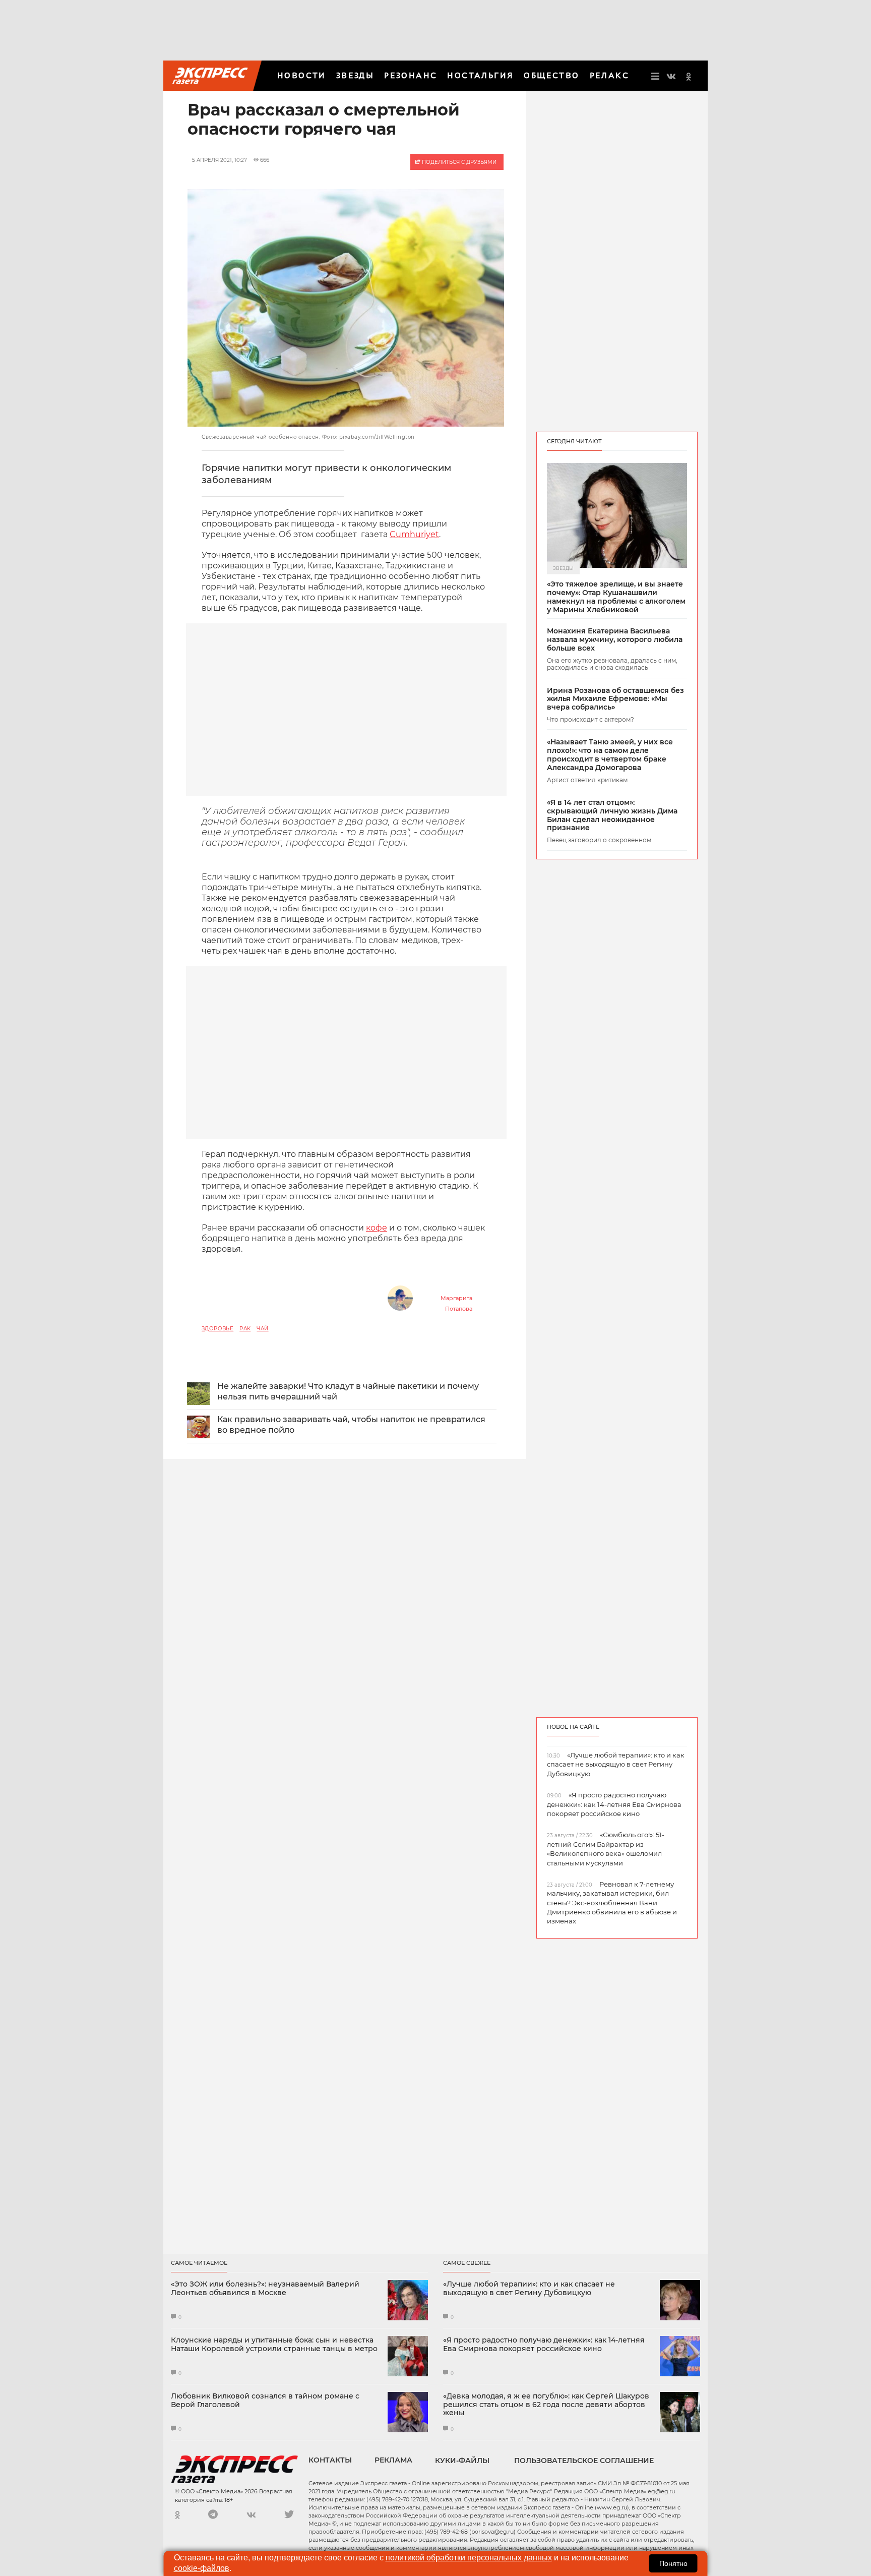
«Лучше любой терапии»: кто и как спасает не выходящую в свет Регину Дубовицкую (529, 2289)
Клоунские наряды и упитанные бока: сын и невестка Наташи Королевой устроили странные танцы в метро (274, 2345)
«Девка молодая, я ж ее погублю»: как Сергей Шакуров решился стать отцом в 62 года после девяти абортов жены (546, 2405)
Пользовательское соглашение (584, 2461)
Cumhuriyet (414, 534)
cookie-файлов (202, 2568)
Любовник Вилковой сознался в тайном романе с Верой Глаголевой (265, 2401)
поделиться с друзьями (458, 162)
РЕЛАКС (609, 75)
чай (262, 1329)
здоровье (217, 1329)
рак (245, 1329)
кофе (377, 1228)
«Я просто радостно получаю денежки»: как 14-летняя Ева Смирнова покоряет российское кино (544, 2345)
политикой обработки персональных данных (469, 2558)
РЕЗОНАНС (411, 75)
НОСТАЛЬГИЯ (480, 75)
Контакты (330, 2460)
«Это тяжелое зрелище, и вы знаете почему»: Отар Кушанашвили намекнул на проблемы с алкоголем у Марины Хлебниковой (616, 597)
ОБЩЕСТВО (551, 75)
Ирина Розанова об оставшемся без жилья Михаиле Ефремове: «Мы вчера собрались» (615, 699)
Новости (302, 75)
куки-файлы (462, 2461)
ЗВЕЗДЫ (355, 75)
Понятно (673, 2563)
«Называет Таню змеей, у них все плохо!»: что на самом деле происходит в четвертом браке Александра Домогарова (610, 755)
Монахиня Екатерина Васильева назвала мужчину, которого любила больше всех (615, 639)
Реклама (393, 2460)
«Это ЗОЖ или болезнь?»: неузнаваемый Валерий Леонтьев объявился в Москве (265, 2289)
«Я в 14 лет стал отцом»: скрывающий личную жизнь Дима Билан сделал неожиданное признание (612, 815)
